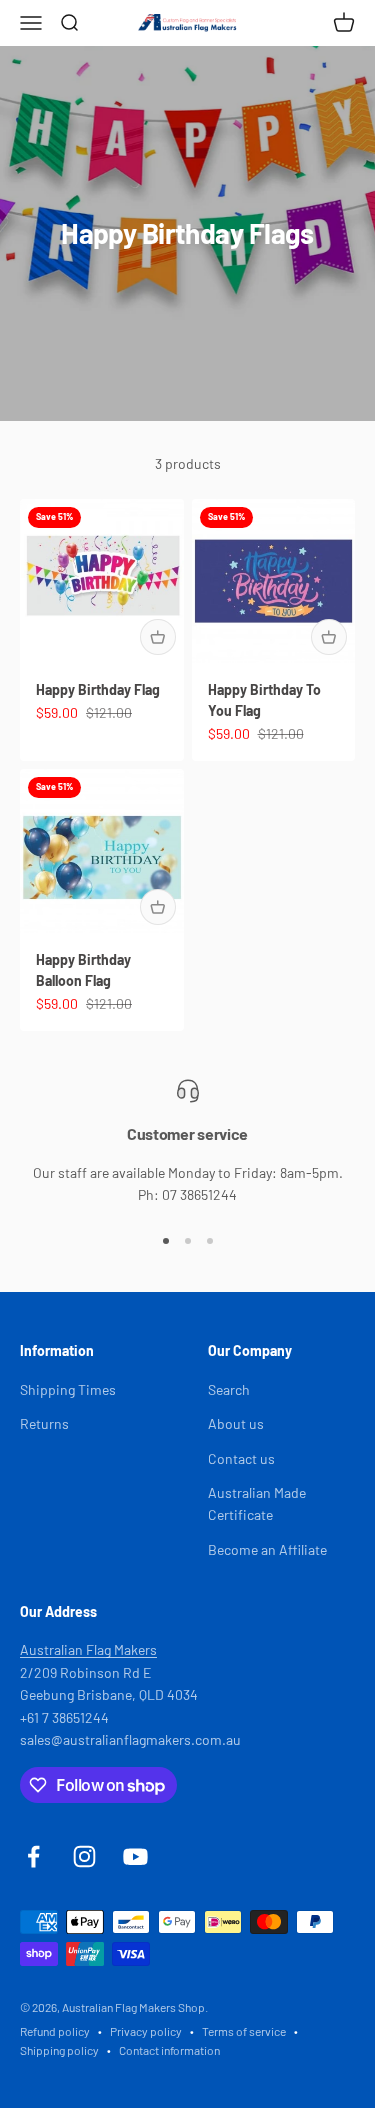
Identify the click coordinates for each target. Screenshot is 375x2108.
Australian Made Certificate (257, 1503)
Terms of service (244, 2031)
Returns (44, 1423)
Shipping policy (59, 2050)
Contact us (241, 1458)
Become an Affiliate (267, 1549)
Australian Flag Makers (88, 1649)
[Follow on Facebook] (33, 1856)
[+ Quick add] (158, 637)
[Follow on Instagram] (84, 1856)
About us (236, 1423)
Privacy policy (146, 2031)
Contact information (169, 2050)
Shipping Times (68, 1389)
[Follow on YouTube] (135, 1856)
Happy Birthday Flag (98, 689)
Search (229, 1389)
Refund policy (55, 2031)
